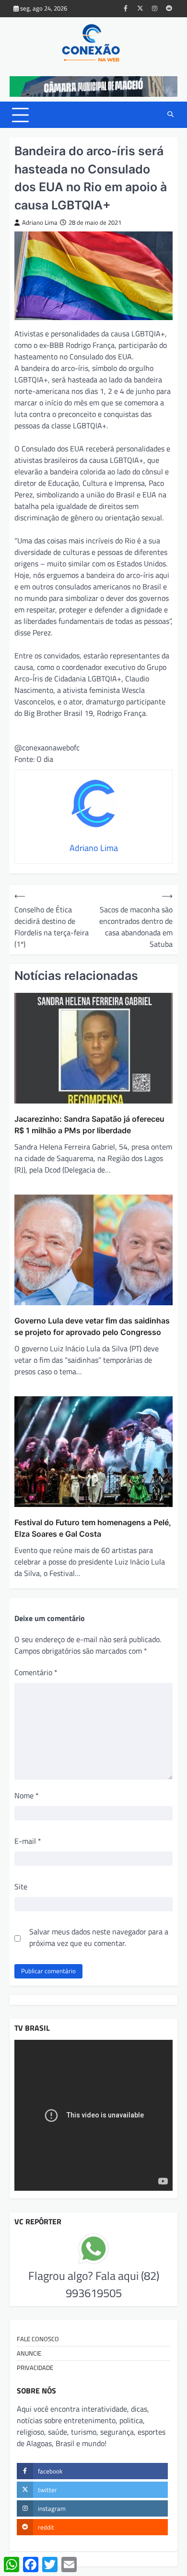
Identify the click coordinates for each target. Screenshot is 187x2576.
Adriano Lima (40, 223)
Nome (27, 1795)
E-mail (28, 1841)
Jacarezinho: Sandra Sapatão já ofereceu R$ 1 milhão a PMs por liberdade (89, 1125)
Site (21, 1886)
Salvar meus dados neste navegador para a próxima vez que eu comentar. (99, 1937)
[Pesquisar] (170, 115)
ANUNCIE (29, 2353)
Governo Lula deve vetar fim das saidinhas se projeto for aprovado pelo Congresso (92, 1326)
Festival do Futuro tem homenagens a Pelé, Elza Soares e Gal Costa (93, 1528)
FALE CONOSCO (38, 2339)
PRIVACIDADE (35, 2368)
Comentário (36, 1672)
